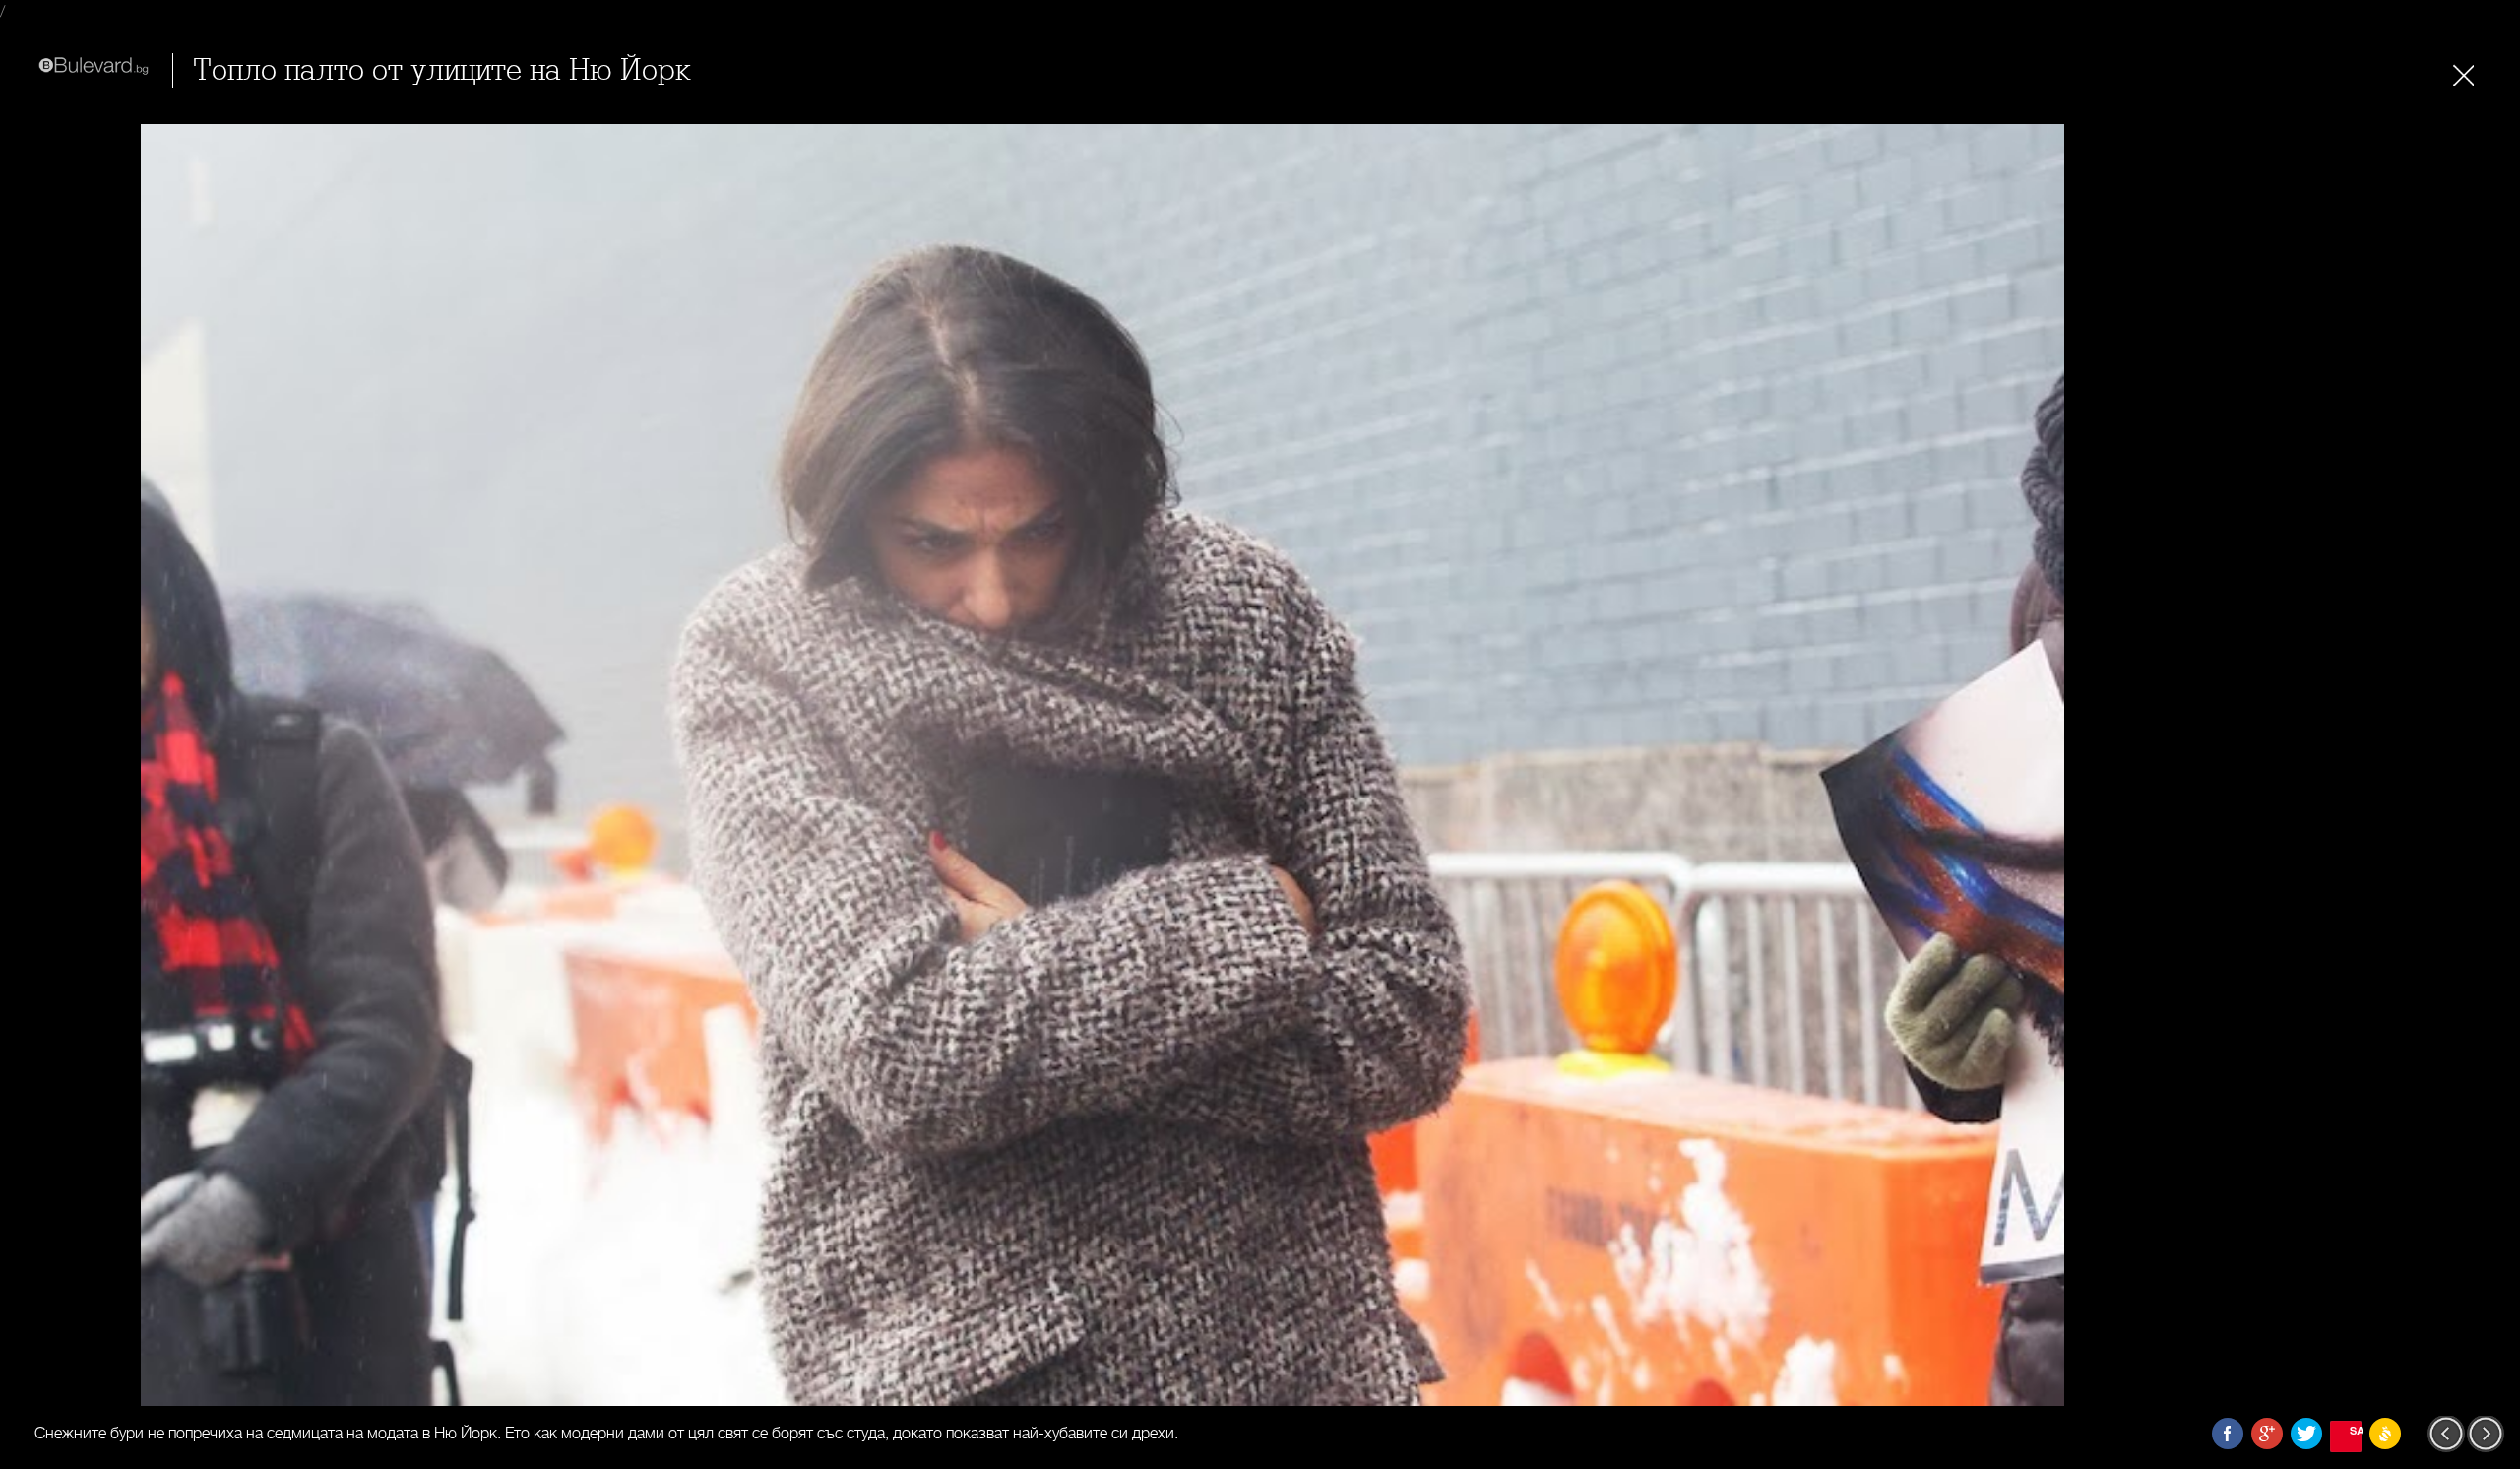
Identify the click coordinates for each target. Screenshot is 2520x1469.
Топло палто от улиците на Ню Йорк (442, 70)
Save (2356, 1430)
